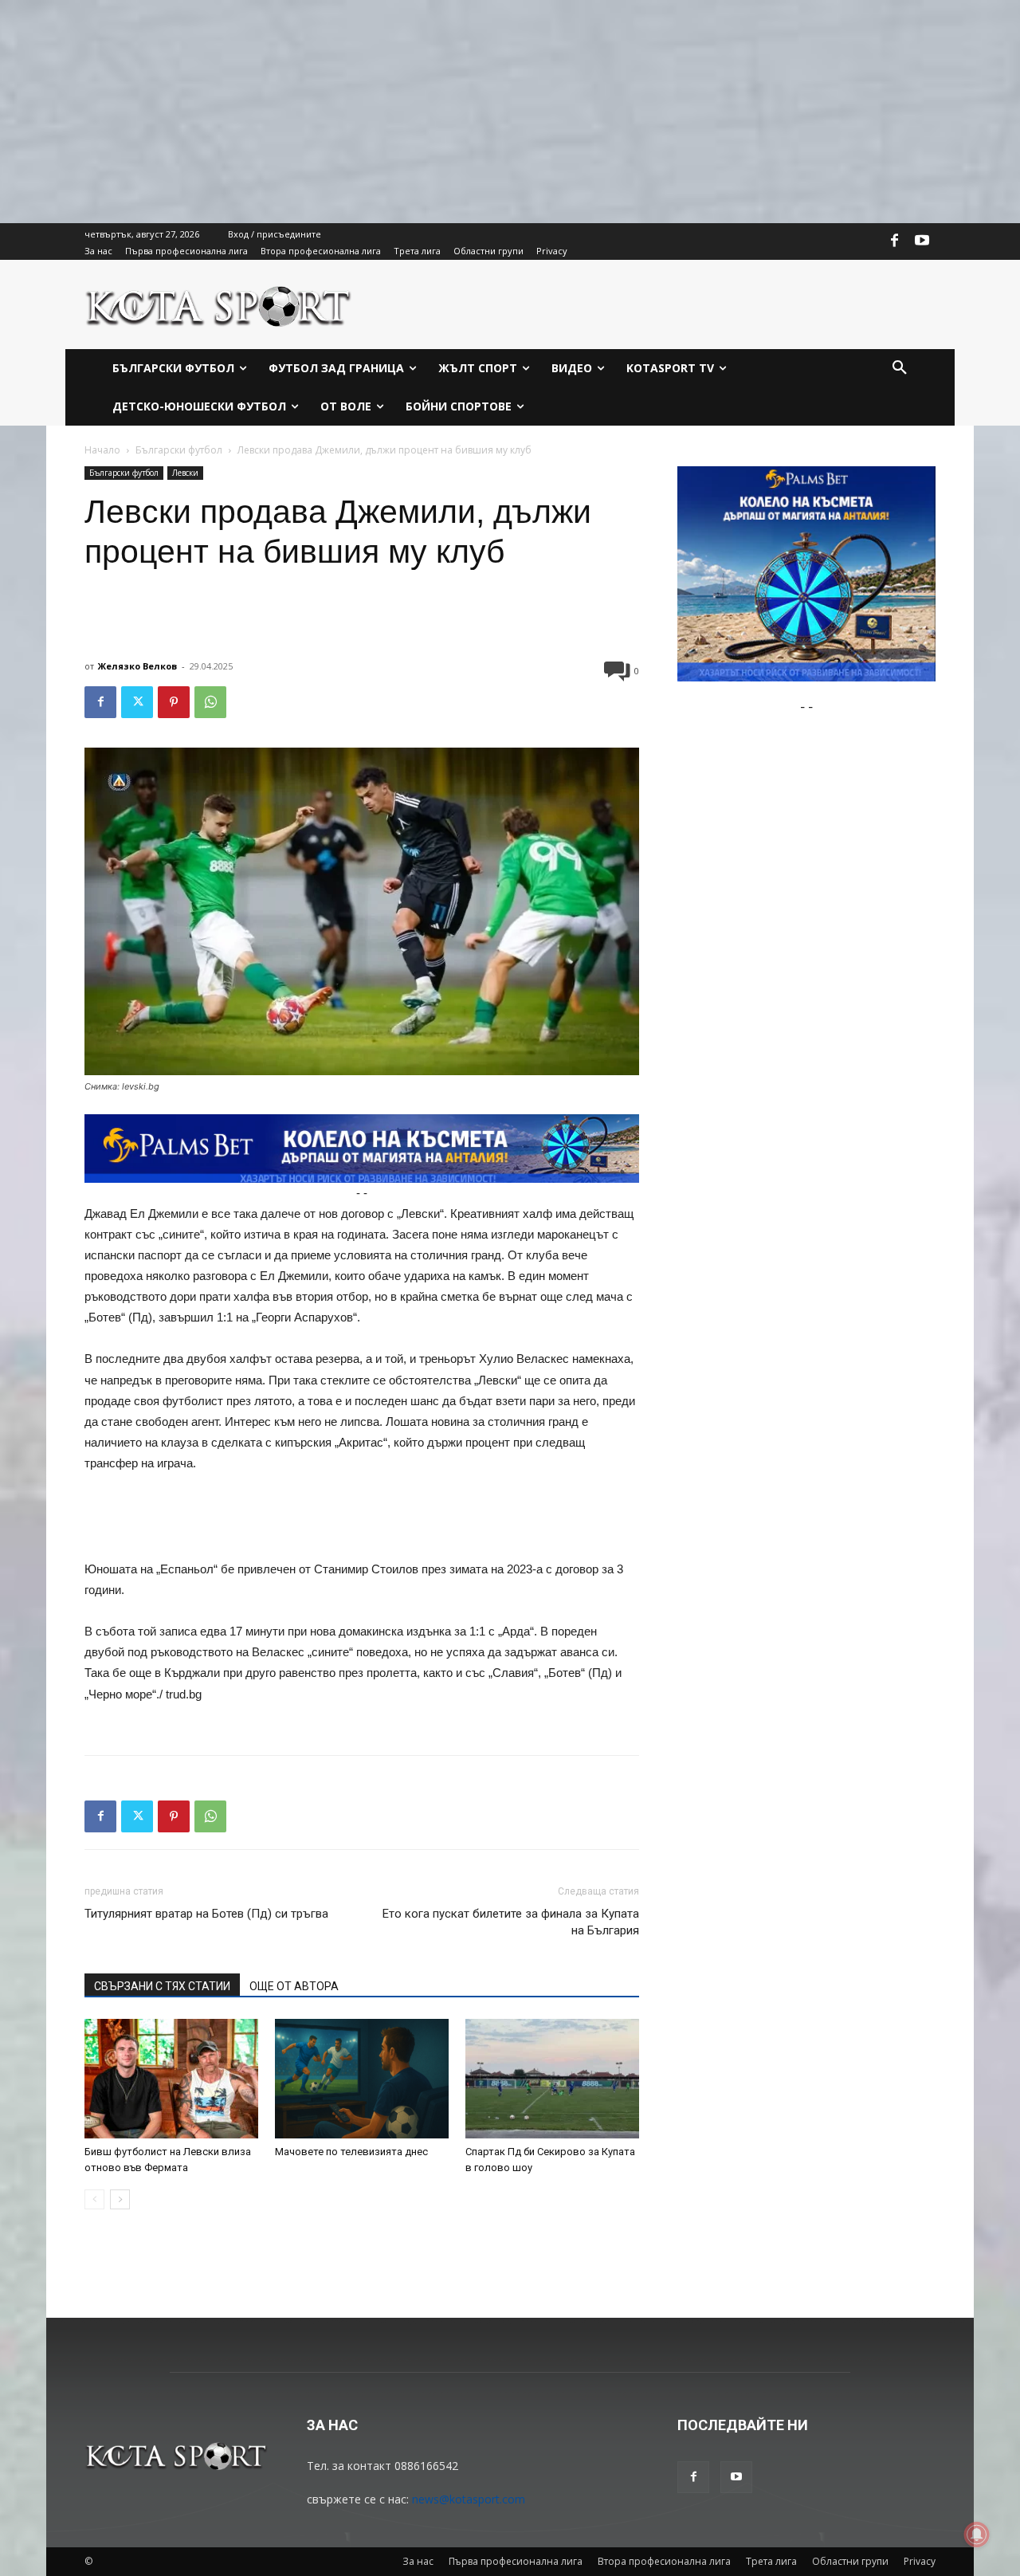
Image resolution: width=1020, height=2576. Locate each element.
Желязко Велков (137, 666)
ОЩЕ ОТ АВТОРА (294, 1986)
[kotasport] (219, 304)
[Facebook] (895, 241)
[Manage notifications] (977, 2535)
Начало (102, 450)
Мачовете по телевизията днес (351, 2152)
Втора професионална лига (664, 2561)
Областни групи (850, 2561)
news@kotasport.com (469, 2499)
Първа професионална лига (516, 2561)
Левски (185, 473)
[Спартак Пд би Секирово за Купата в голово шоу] (552, 2079)
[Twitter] (137, 702)
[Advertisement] (478, 112)
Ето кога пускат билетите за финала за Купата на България (511, 1922)
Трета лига (771, 2561)
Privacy (920, 2561)
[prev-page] (94, 2199)
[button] (900, 368)
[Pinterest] (174, 702)
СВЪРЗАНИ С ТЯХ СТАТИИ (162, 1986)
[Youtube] (922, 241)
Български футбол (179, 450)
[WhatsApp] (210, 702)
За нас (418, 2561)
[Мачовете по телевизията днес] (362, 2079)
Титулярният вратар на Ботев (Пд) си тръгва (206, 1914)
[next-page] (120, 2199)
